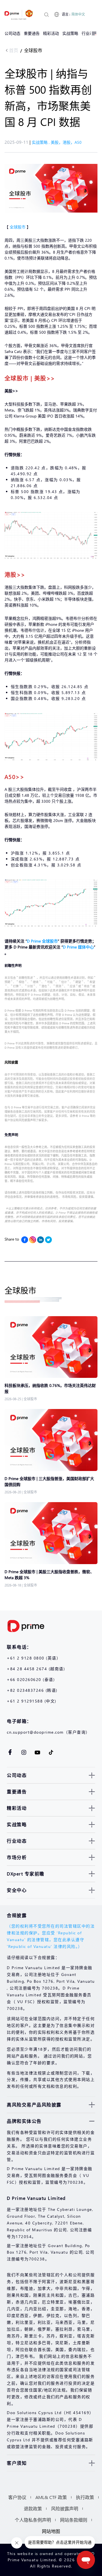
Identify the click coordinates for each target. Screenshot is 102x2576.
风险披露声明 (65, 2508)
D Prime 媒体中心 (78, 947)
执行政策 (85, 2497)
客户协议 (17, 2497)
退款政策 (33, 2508)
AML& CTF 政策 (51, 2497)
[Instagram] (33, 1240)
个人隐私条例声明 (33, 2520)
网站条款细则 (74, 2520)
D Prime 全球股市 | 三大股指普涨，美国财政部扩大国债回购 (49, 1481)
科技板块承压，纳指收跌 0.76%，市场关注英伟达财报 (50, 1388)
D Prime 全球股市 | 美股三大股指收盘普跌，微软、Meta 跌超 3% (49, 1575)
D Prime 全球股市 (42, 941)
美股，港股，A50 (66, 142)
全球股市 (33, 50)
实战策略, (41, 142)
